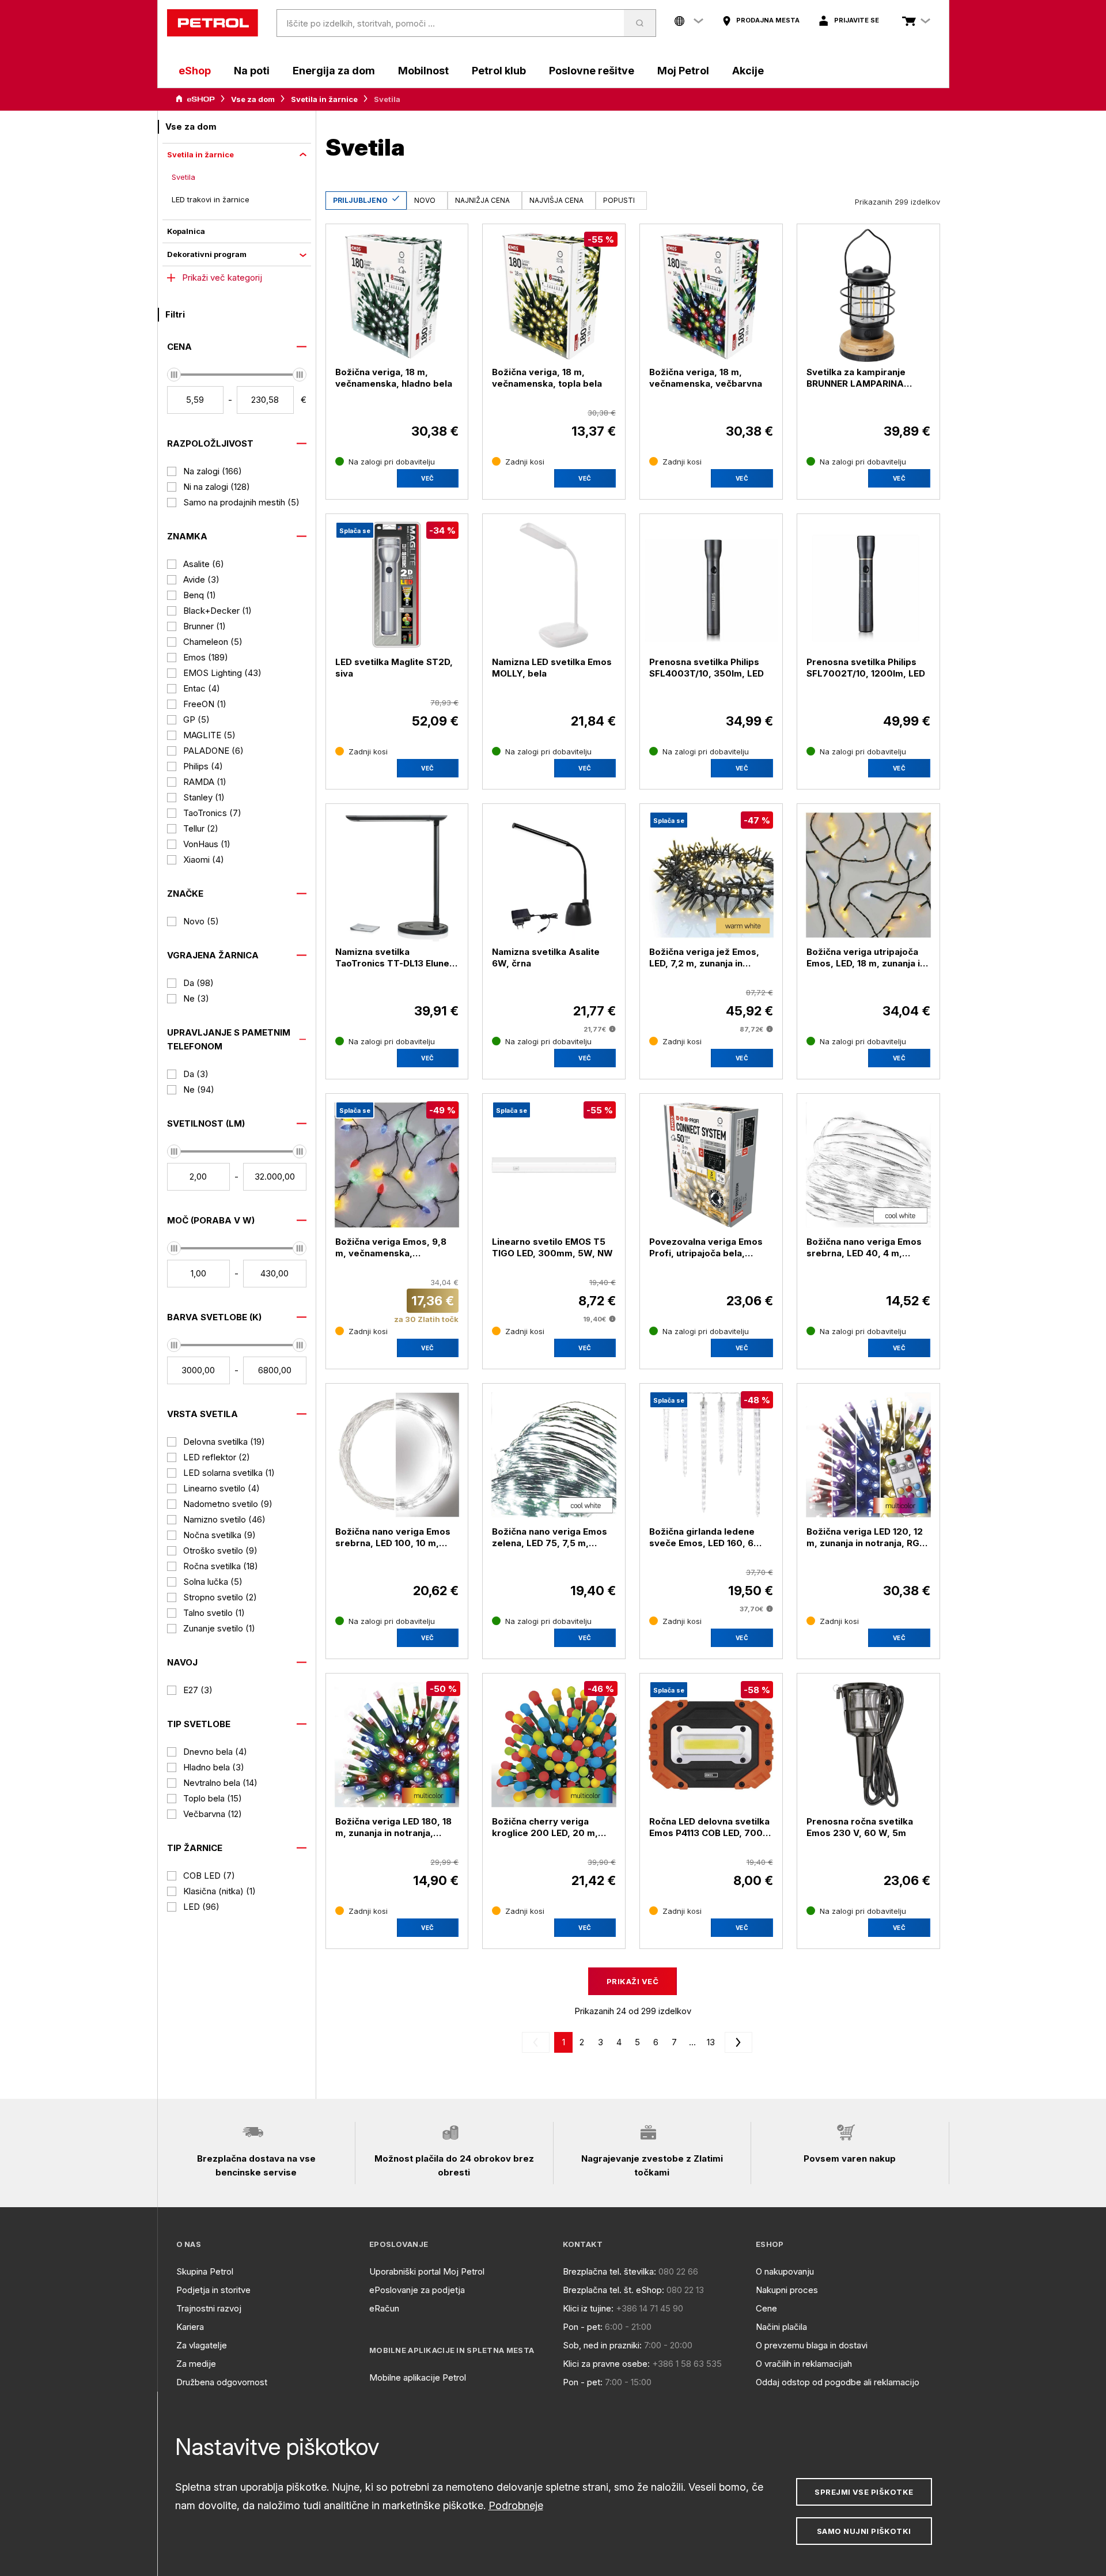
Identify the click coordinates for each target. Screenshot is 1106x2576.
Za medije (196, 2364)
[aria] (195, 99)
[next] (736, 2042)
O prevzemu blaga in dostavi (812, 2345)
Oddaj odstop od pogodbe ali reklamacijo (838, 2382)
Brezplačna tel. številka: (609, 2271)
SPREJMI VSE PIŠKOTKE (864, 2492)
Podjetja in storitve (213, 2290)
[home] (213, 23)
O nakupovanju (785, 2271)
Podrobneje (516, 2505)
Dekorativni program (207, 254)
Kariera (190, 2327)
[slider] (174, 375)
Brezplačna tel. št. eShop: (613, 2290)
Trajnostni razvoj (209, 2308)
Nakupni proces (787, 2290)
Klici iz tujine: (588, 2308)
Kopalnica (186, 231)
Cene (766, 2308)
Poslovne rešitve (592, 71)
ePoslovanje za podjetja (417, 2290)
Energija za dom (334, 71)
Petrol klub (499, 71)
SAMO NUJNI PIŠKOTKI (864, 2531)
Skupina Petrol (205, 2271)
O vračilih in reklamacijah (804, 2364)
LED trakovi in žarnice (211, 199)
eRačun (384, 2308)
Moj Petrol (683, 71)
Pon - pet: (583, 2327)
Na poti (252, 71)
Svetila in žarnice (324, 99)
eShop (195, 71)
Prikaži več (632, 1981)
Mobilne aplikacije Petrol (418, 2377)
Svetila (183, 177)
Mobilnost (423, 71)
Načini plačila (781, 2327)
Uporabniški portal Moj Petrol (427, 2271)
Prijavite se (857, 20)
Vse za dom (253, 99)
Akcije (748, 71)
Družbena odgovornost (222, 2382)
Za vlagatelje (202, 2345)
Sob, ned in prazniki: (602, 2345)
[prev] (538, 2042)
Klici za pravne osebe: (606, 2364)
